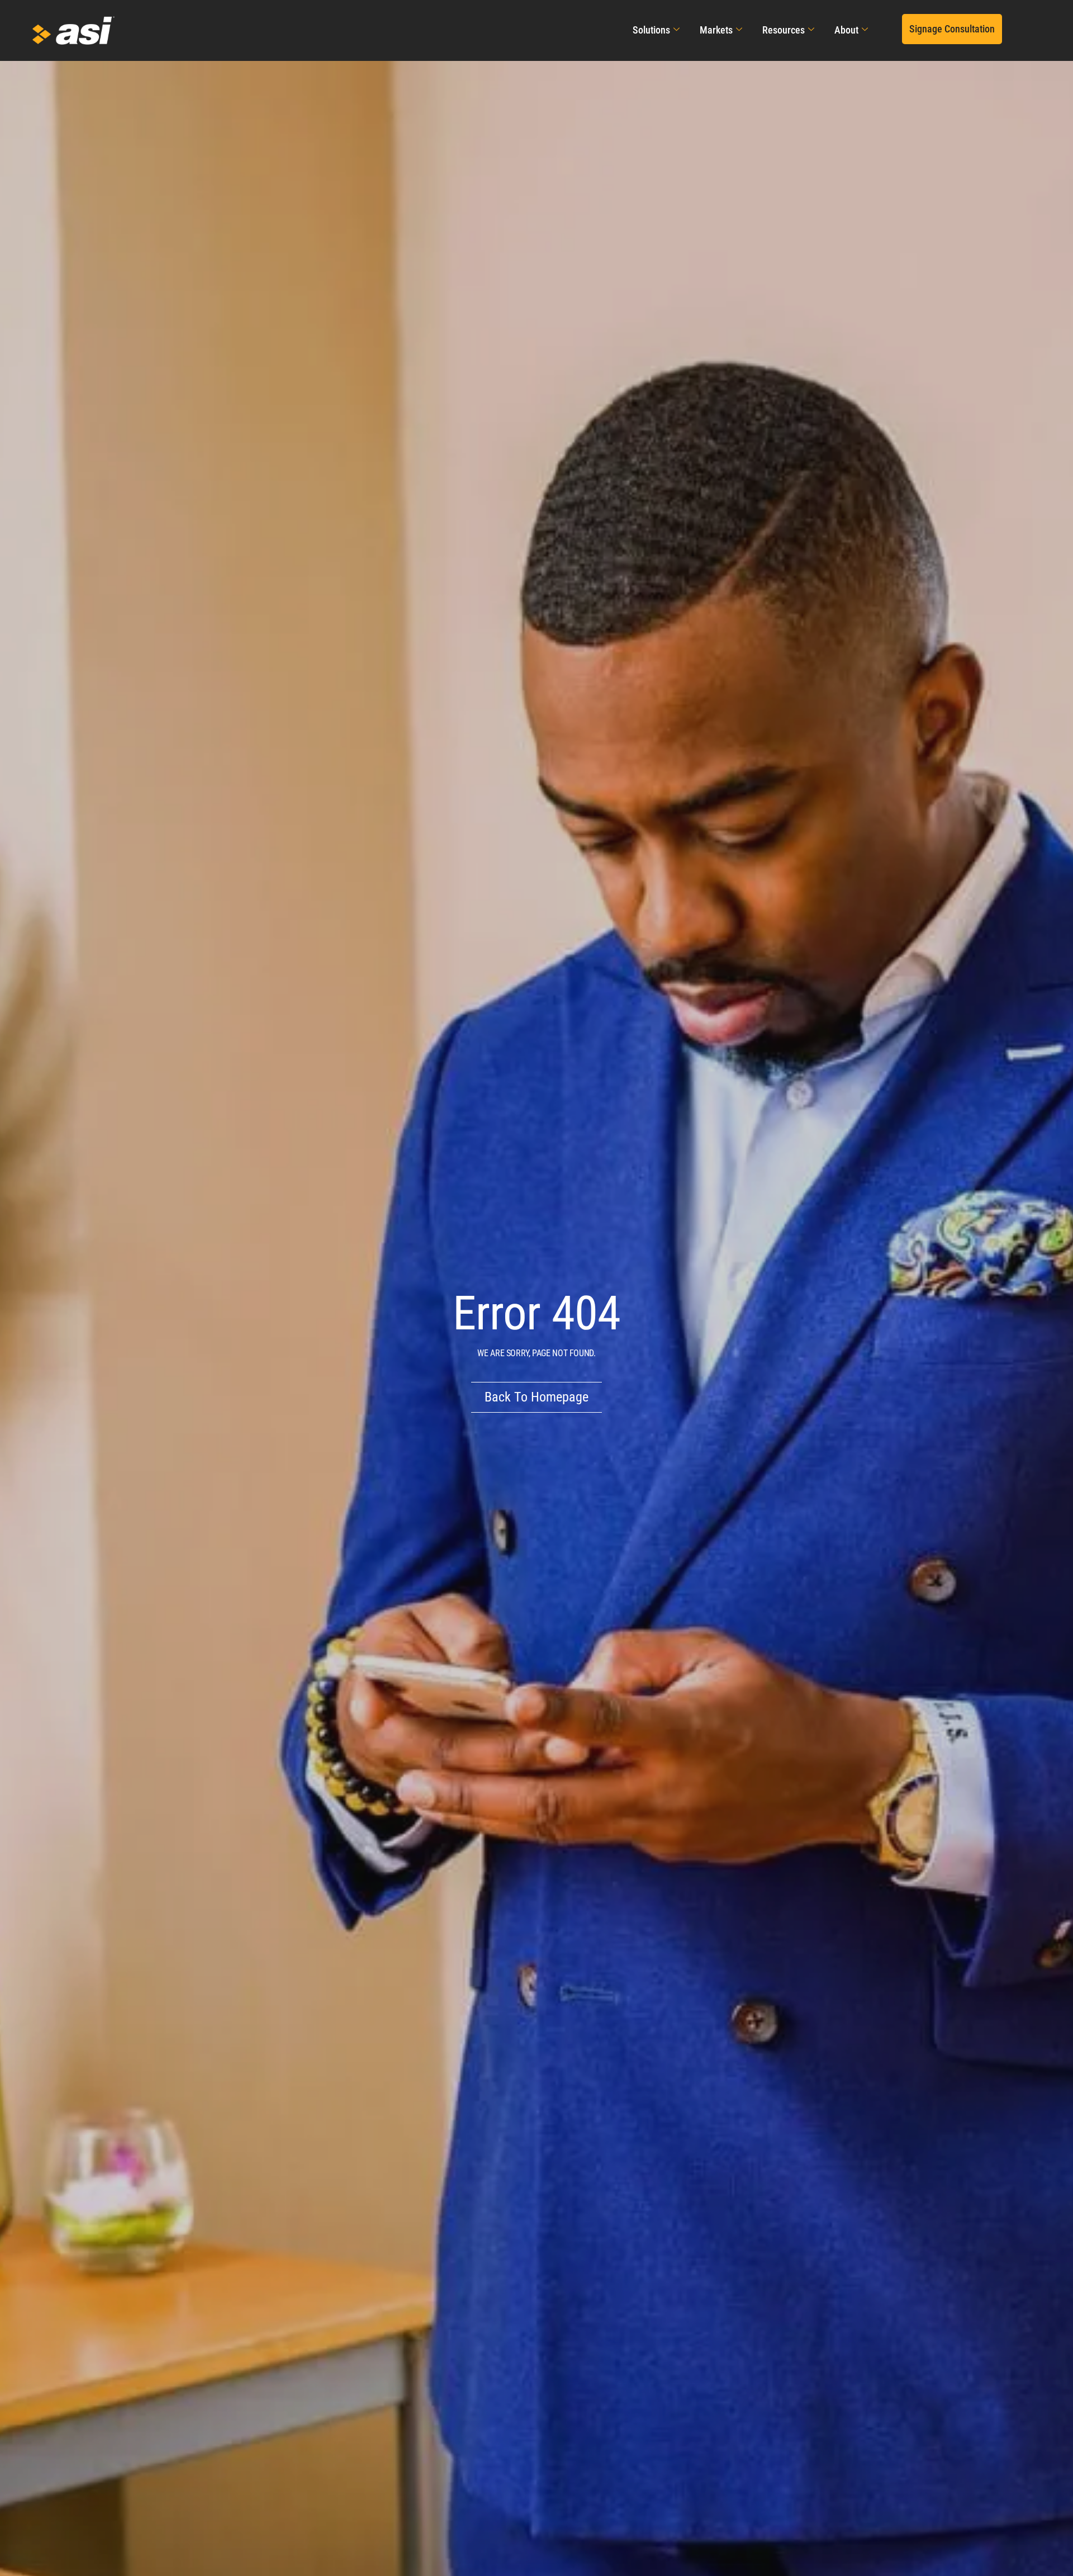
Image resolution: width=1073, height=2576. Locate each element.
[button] (952, 29)
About (846, 30)
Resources (784, 30)
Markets (716, 30)
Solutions (651, 30)
